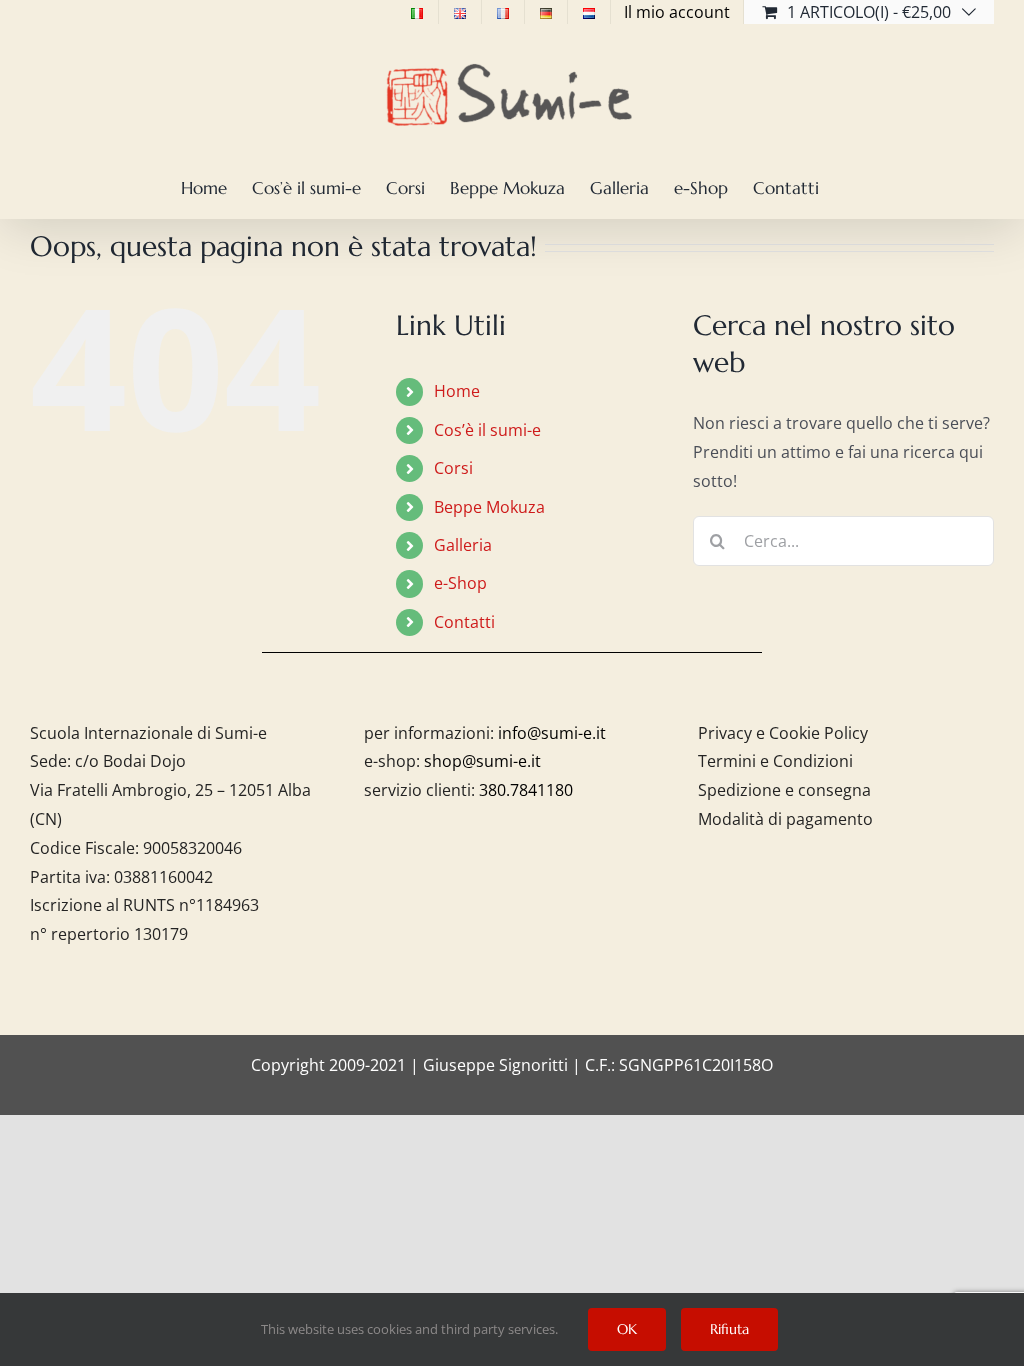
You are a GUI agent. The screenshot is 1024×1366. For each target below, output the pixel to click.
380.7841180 (526, 790)
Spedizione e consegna (784, 790)
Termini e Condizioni (775, 761)
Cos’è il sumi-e (487, 430)
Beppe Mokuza (489, 507)
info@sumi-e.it (552, 733)
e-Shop (460, 583)
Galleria (463, 545)
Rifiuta (729, 1329)
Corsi (453, 468)
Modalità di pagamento (785, 819)
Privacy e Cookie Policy (783, 733)
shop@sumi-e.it (482, 761)
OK (627, 1329)
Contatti (464, 622)
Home (457, 391)
